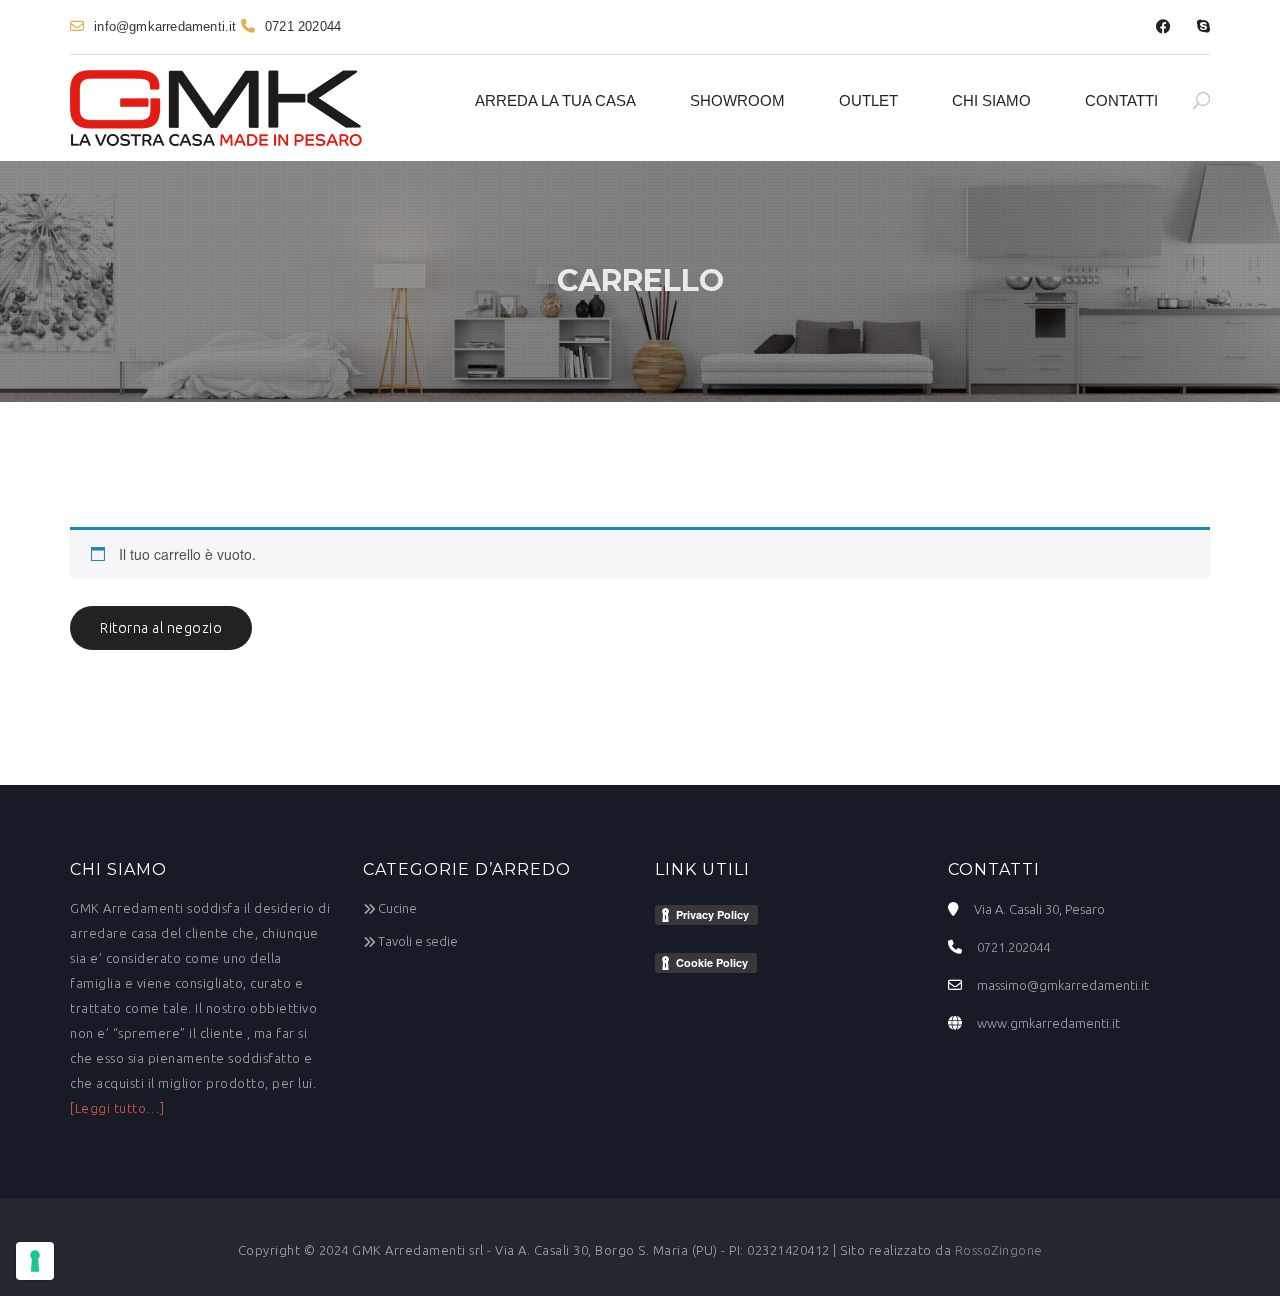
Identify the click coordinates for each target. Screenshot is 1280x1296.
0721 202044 (303, 26)
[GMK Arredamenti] (216, 108)
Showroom (737, 100)
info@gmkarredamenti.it (165, 26)
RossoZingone (999, 1250)
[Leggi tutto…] (117, 1108)
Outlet (868, 100)
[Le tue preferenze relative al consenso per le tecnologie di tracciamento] (35, 1261)
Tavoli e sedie (418, 941)
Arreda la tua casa (555, 100)
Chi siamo (991, 100)
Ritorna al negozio (161, 628)
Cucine (397, 908)
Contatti (1121, 100)
